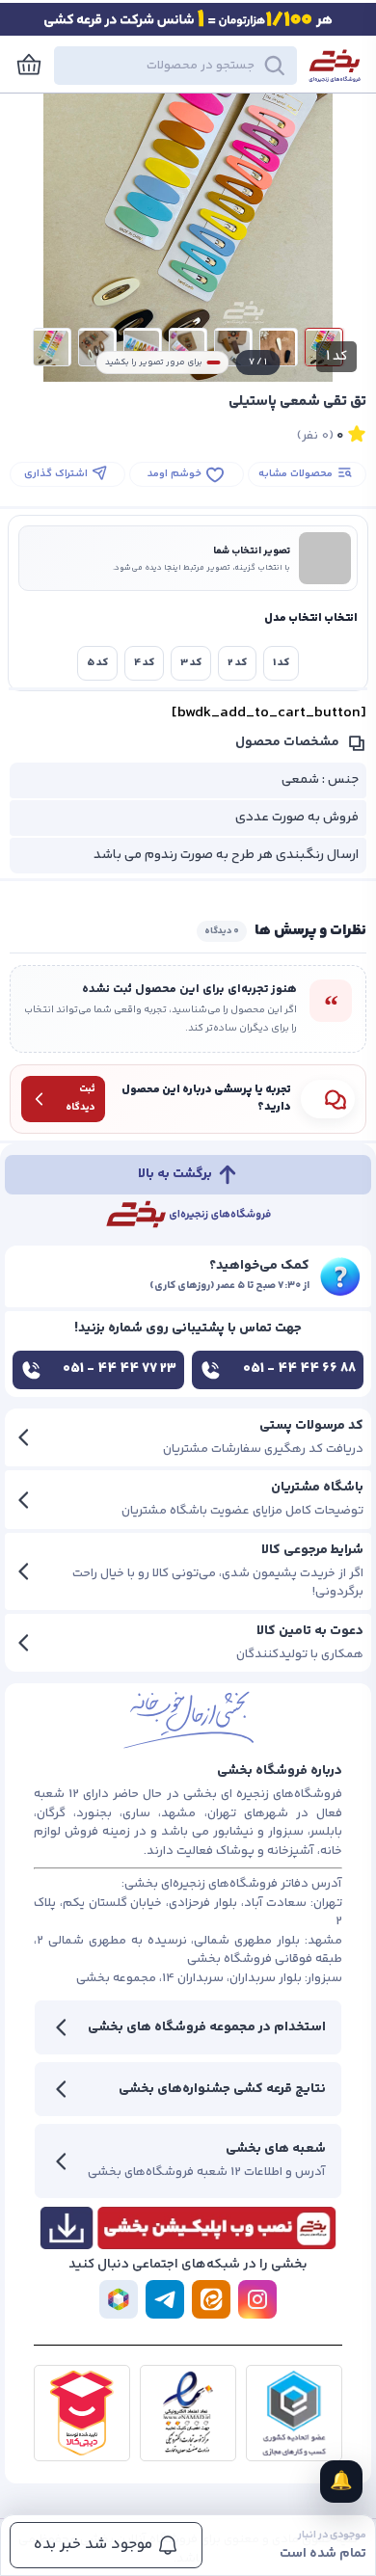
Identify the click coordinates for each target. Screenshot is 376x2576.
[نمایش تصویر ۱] (324, 347)
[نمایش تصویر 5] (143, 347)
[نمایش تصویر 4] (188, 347)
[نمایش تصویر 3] (233, 347)
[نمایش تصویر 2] (279, 347)
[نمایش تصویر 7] (52, 347)
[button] (175, 66)
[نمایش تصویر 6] (97, 347)
